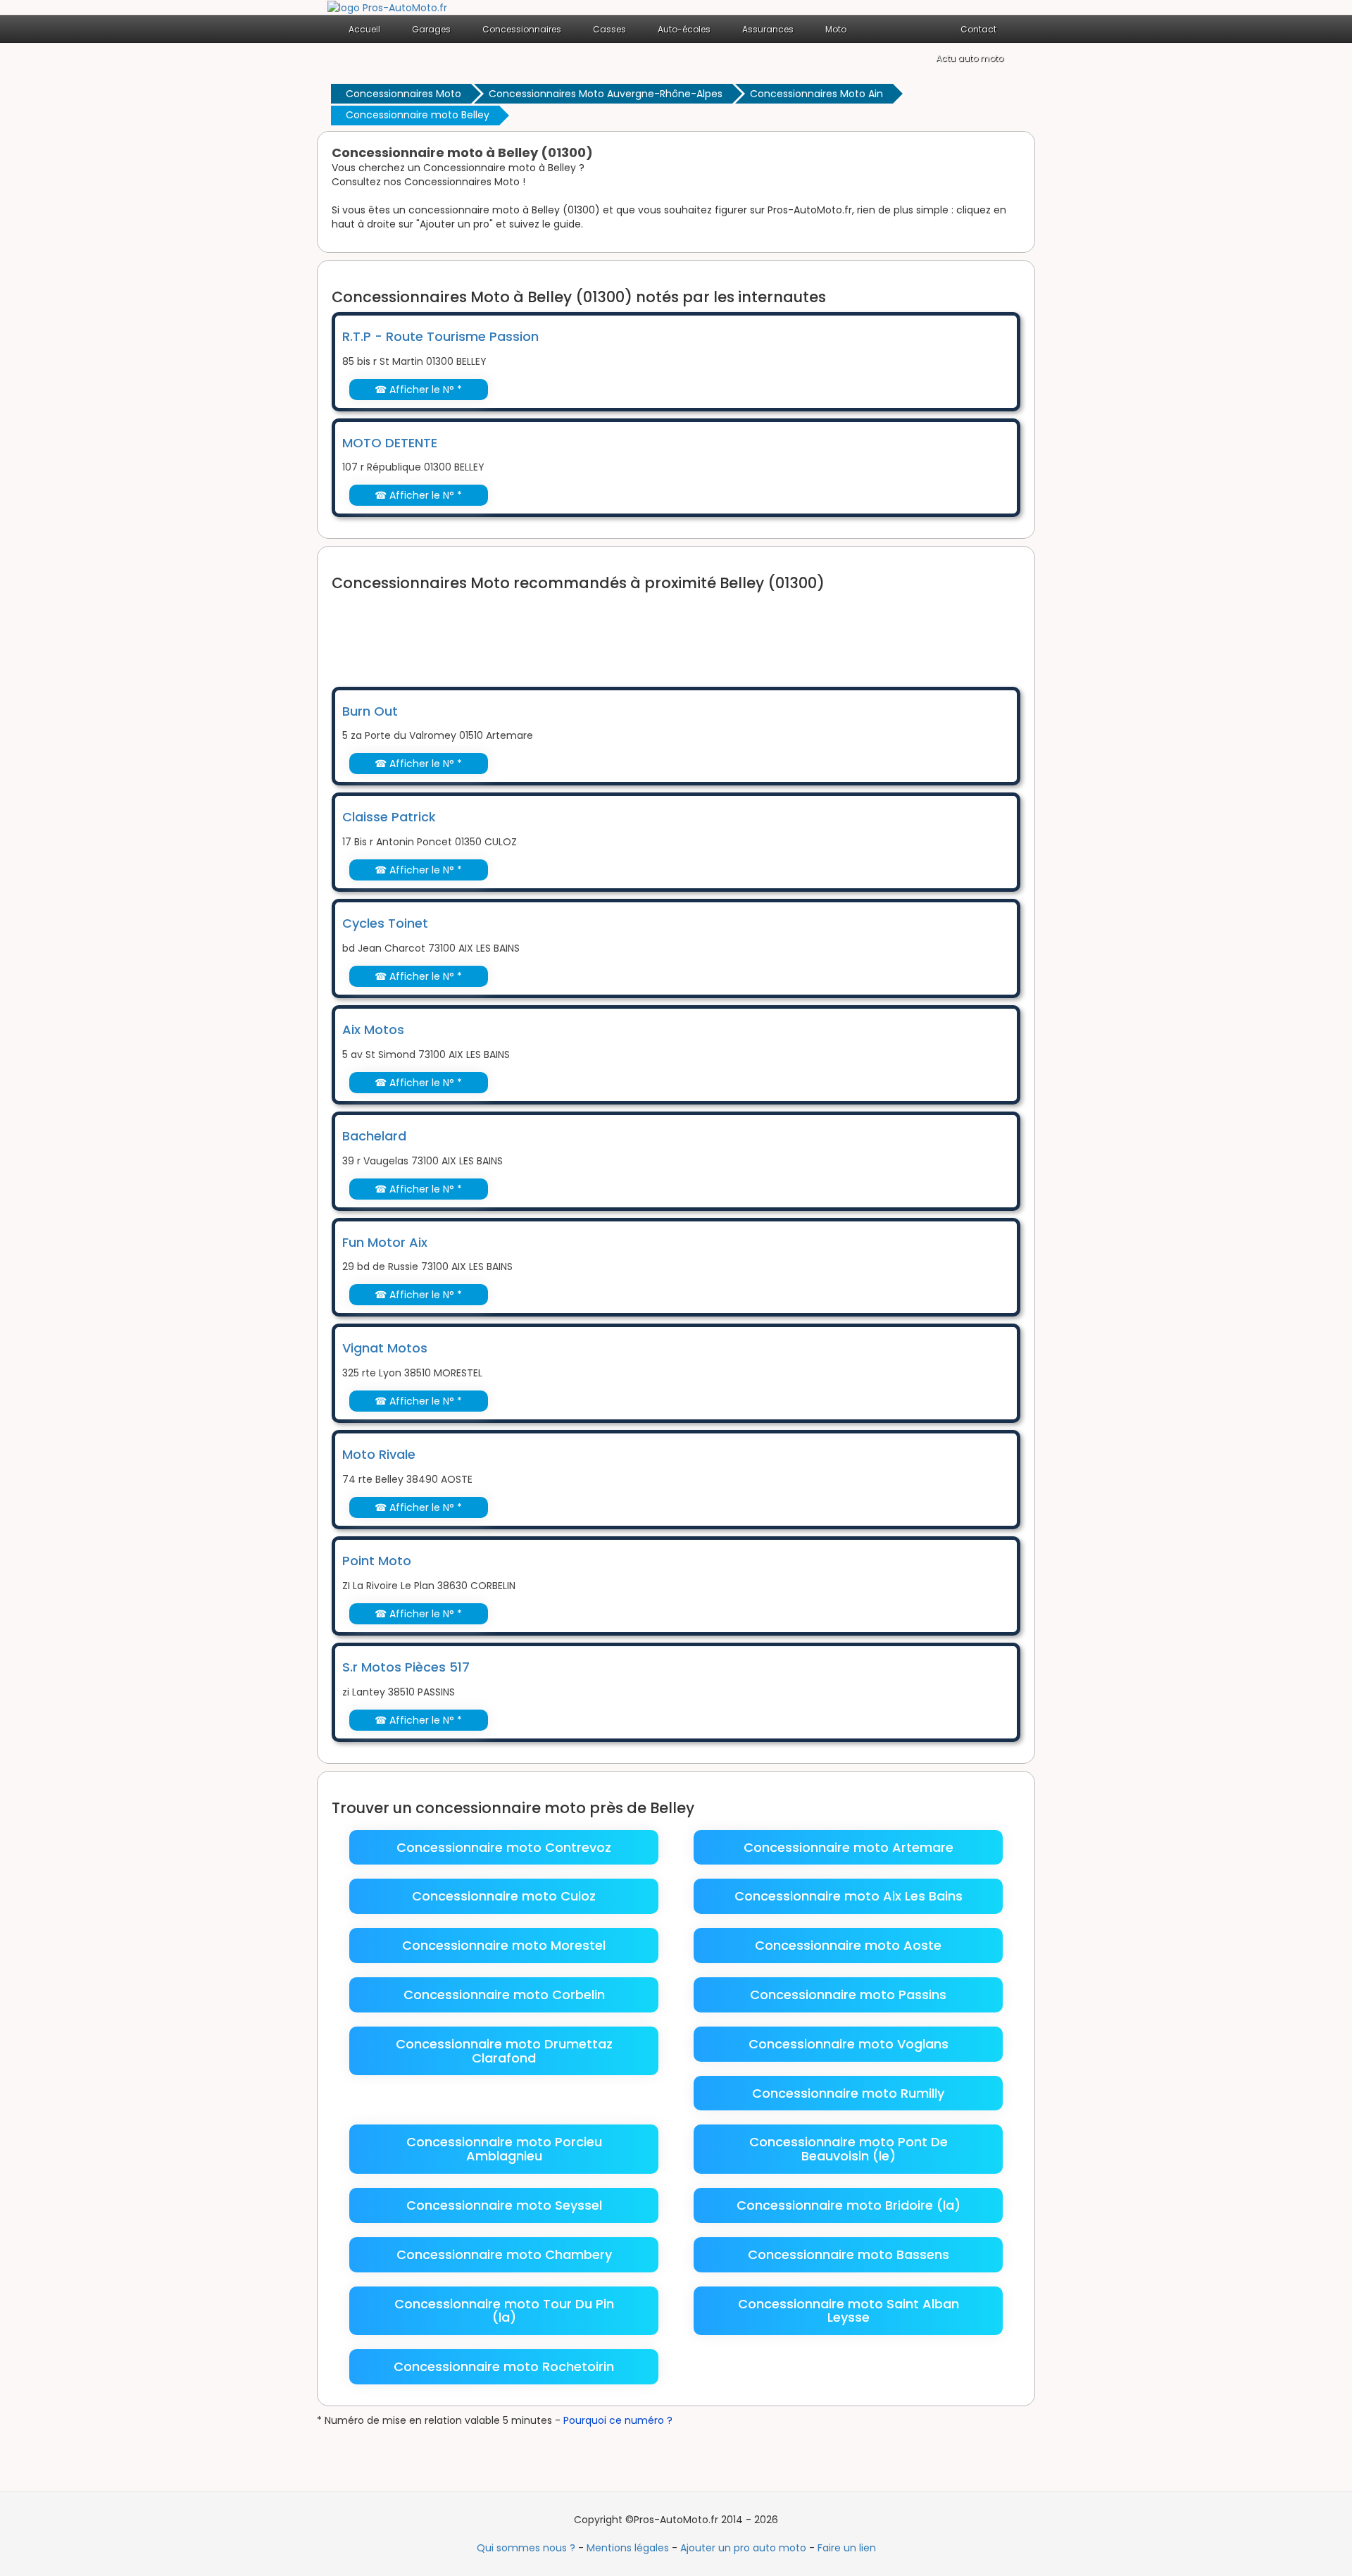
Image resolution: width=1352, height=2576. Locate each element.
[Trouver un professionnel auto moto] (387, 7)
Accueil (364, 29)
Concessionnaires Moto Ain (816, 94)
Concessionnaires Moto (403, 94)
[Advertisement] (588, 630)
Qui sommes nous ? (526, 2548)
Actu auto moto (970, 58)
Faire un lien (847, 2548)
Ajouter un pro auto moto (743, 2548)
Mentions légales (628, 2548)
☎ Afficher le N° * (418, 390)
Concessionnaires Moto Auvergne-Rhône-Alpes (606, 94)
